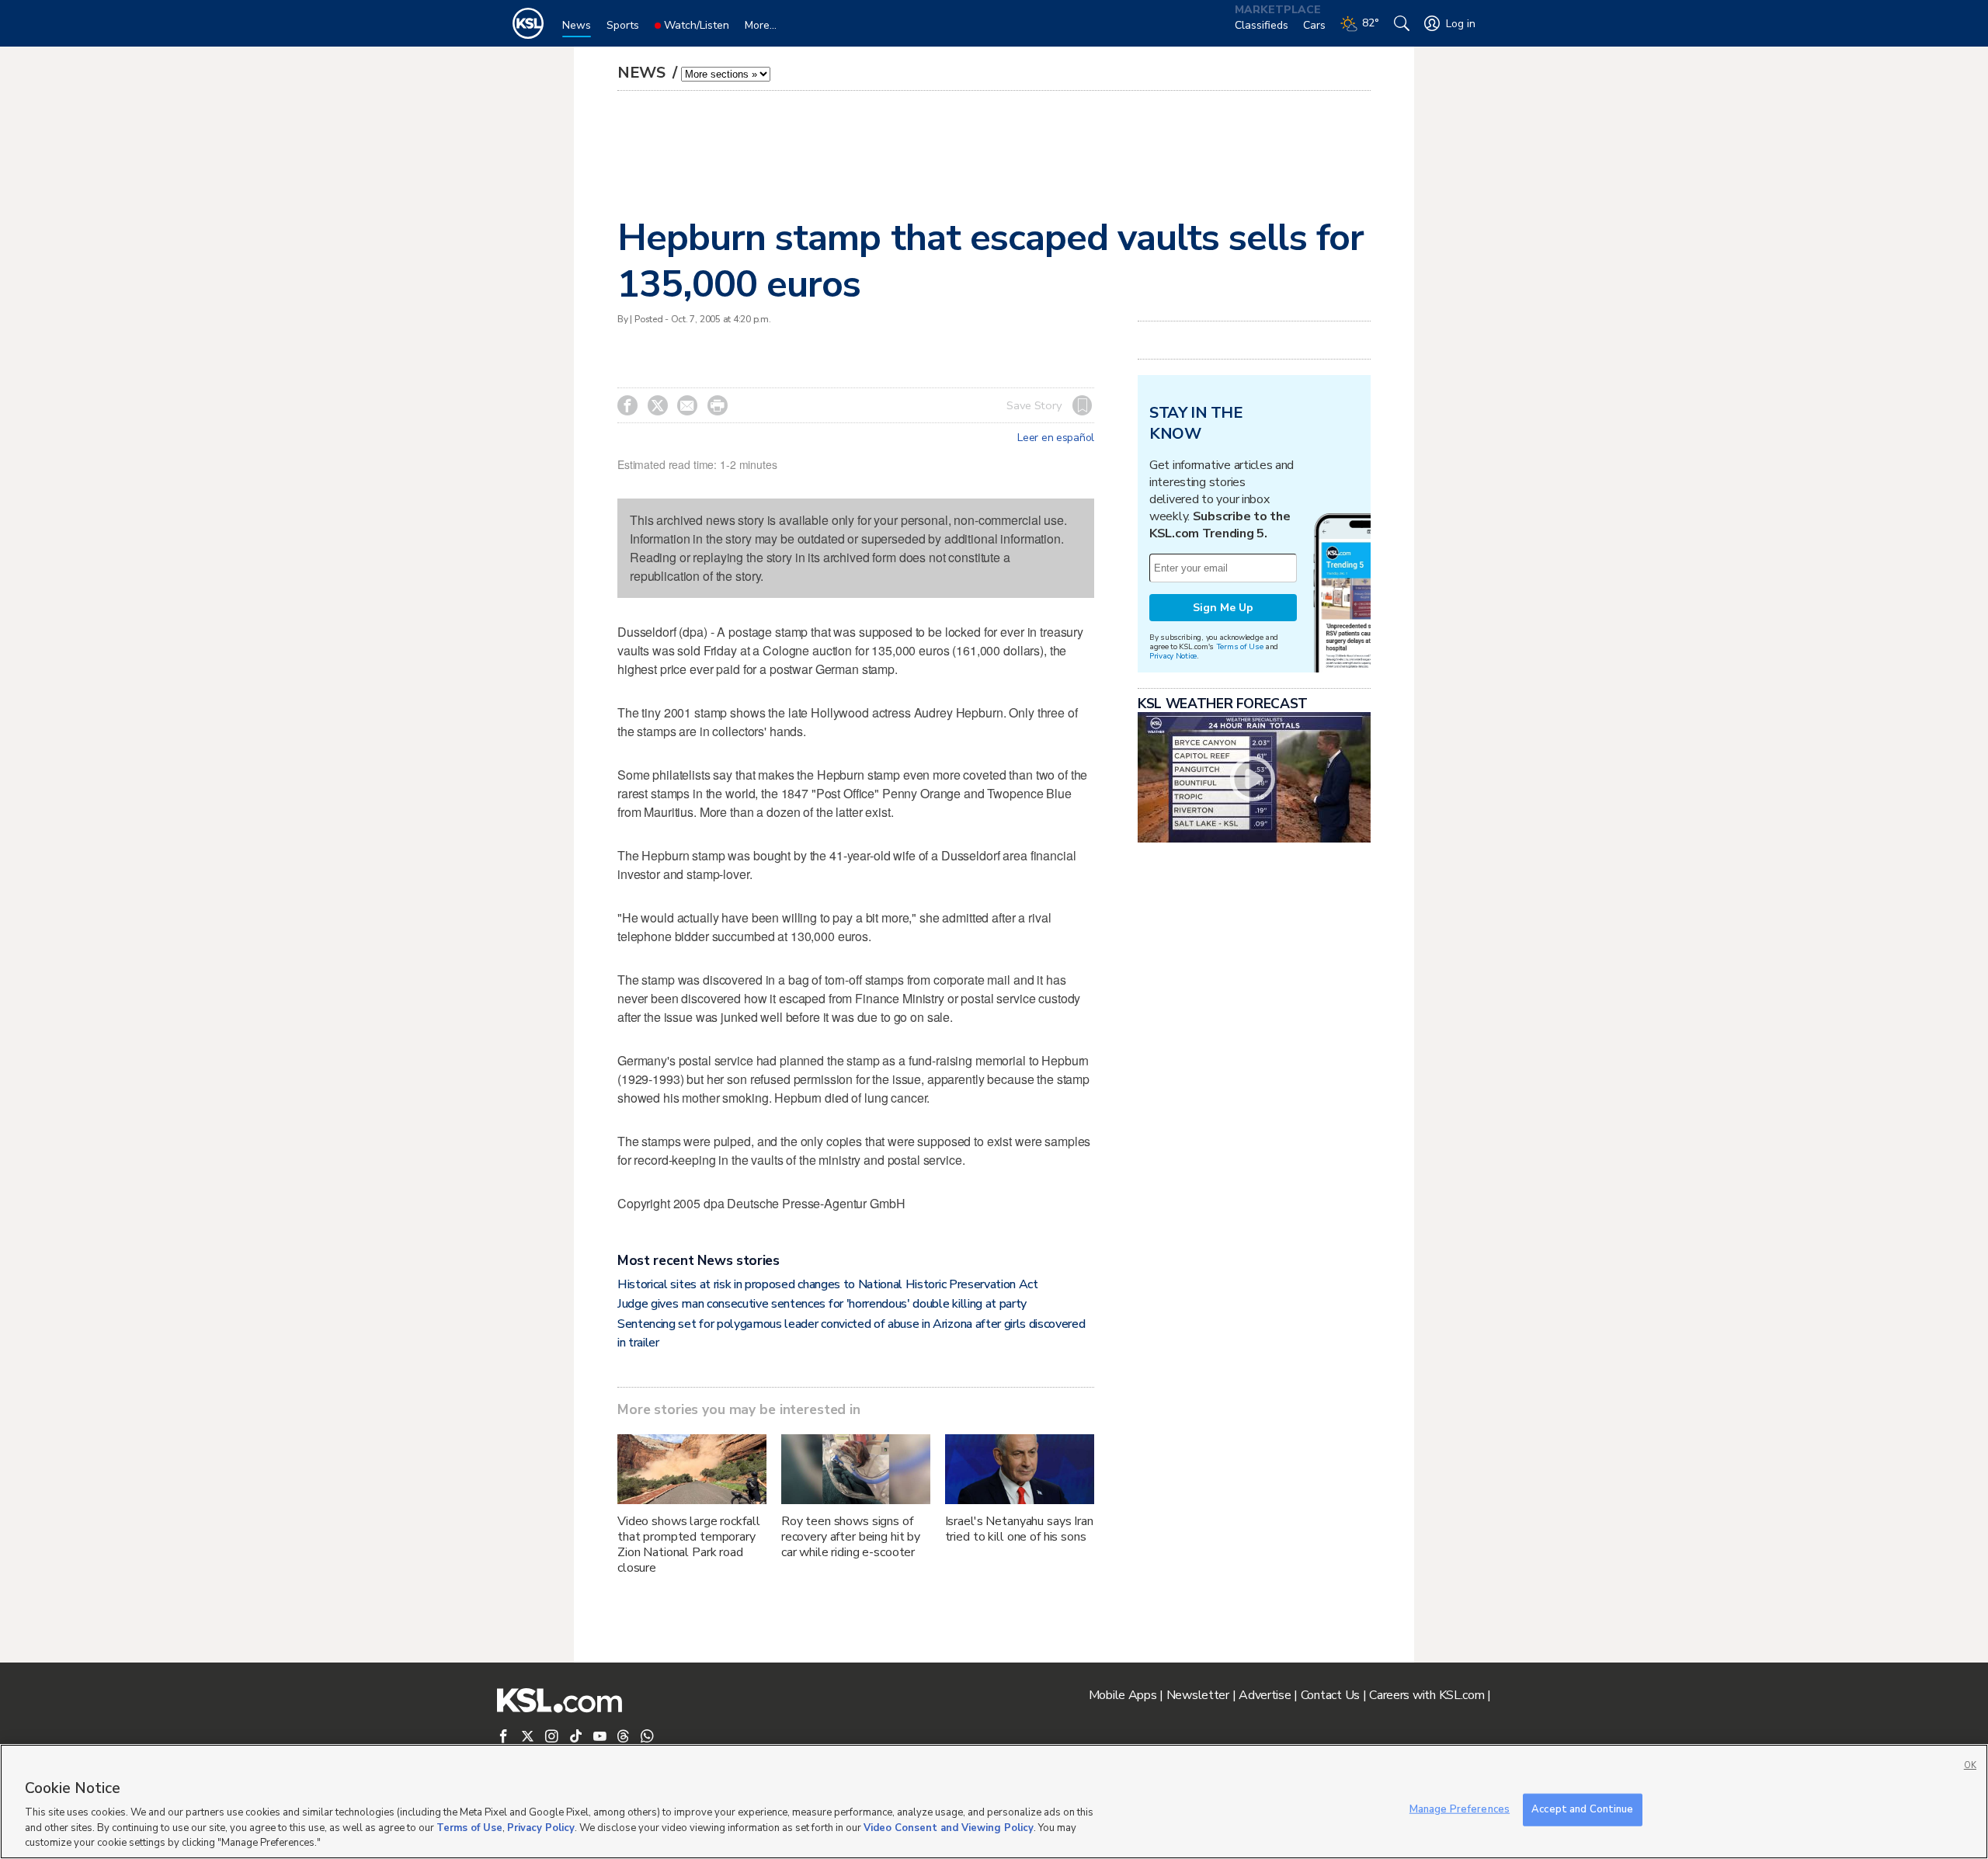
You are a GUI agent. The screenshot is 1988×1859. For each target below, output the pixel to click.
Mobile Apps (1123, 1695)
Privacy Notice (1173, 656)
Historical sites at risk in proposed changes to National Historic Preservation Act (828, 1284)
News (643, 73)
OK (1970, 1765)
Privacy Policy (541, 1828)
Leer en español (1056, 438)
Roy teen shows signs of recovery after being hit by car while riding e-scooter (851, 1537)
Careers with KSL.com (1427, 1695)
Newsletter (1198, 1695)
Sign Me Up (1223, 608)
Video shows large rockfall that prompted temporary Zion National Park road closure (688, 1545)
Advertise (1265, 1695)
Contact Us (1330, 1695)
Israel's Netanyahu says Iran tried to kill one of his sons (1019, 1529)
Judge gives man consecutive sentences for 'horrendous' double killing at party (822, 1304)
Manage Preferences (1460, 1809)
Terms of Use (1240, 646)
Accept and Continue (1582, 1809)
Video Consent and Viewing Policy (949, 1828)
